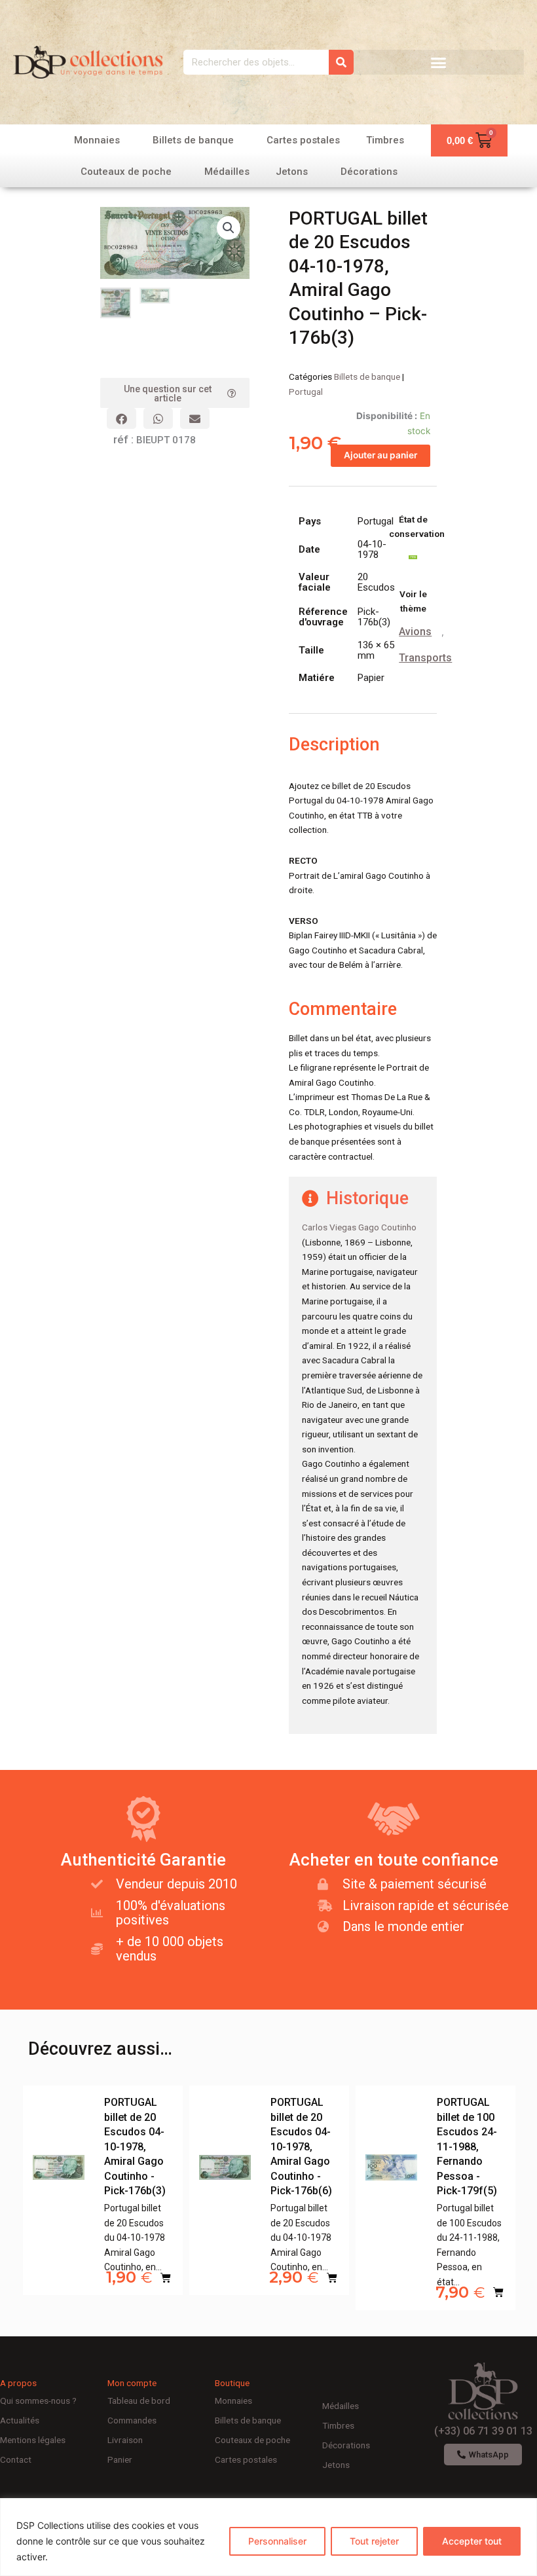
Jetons (292, 172)
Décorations (369, 172)
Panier (120, 2459)
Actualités (20, 2420)
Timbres (385, 140)
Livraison (125, 2440)
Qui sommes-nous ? (38, 2401)
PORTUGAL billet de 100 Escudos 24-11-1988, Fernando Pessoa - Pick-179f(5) (467, 2146)
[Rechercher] (341, 62)
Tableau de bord (139, 2401)
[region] (268, 2537)
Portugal (306, 392)
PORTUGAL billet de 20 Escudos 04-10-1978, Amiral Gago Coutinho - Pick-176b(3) (135, 2146)
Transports (425, 658)
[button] (439, 62)
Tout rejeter (374, 2541)
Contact (16, 2459)
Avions (415, 632)
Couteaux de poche (126, 172)
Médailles (227, 172)
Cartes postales (303, 140)
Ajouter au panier (380, 455)
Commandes (132, 2420)
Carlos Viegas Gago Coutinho (359, 1227)
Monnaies (97, 140)
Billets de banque (193, 140)
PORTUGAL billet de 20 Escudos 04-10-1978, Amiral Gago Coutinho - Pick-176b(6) (301, 2146)
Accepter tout (472, 2541)
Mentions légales (33, 2440)
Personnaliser (277, 2541)
